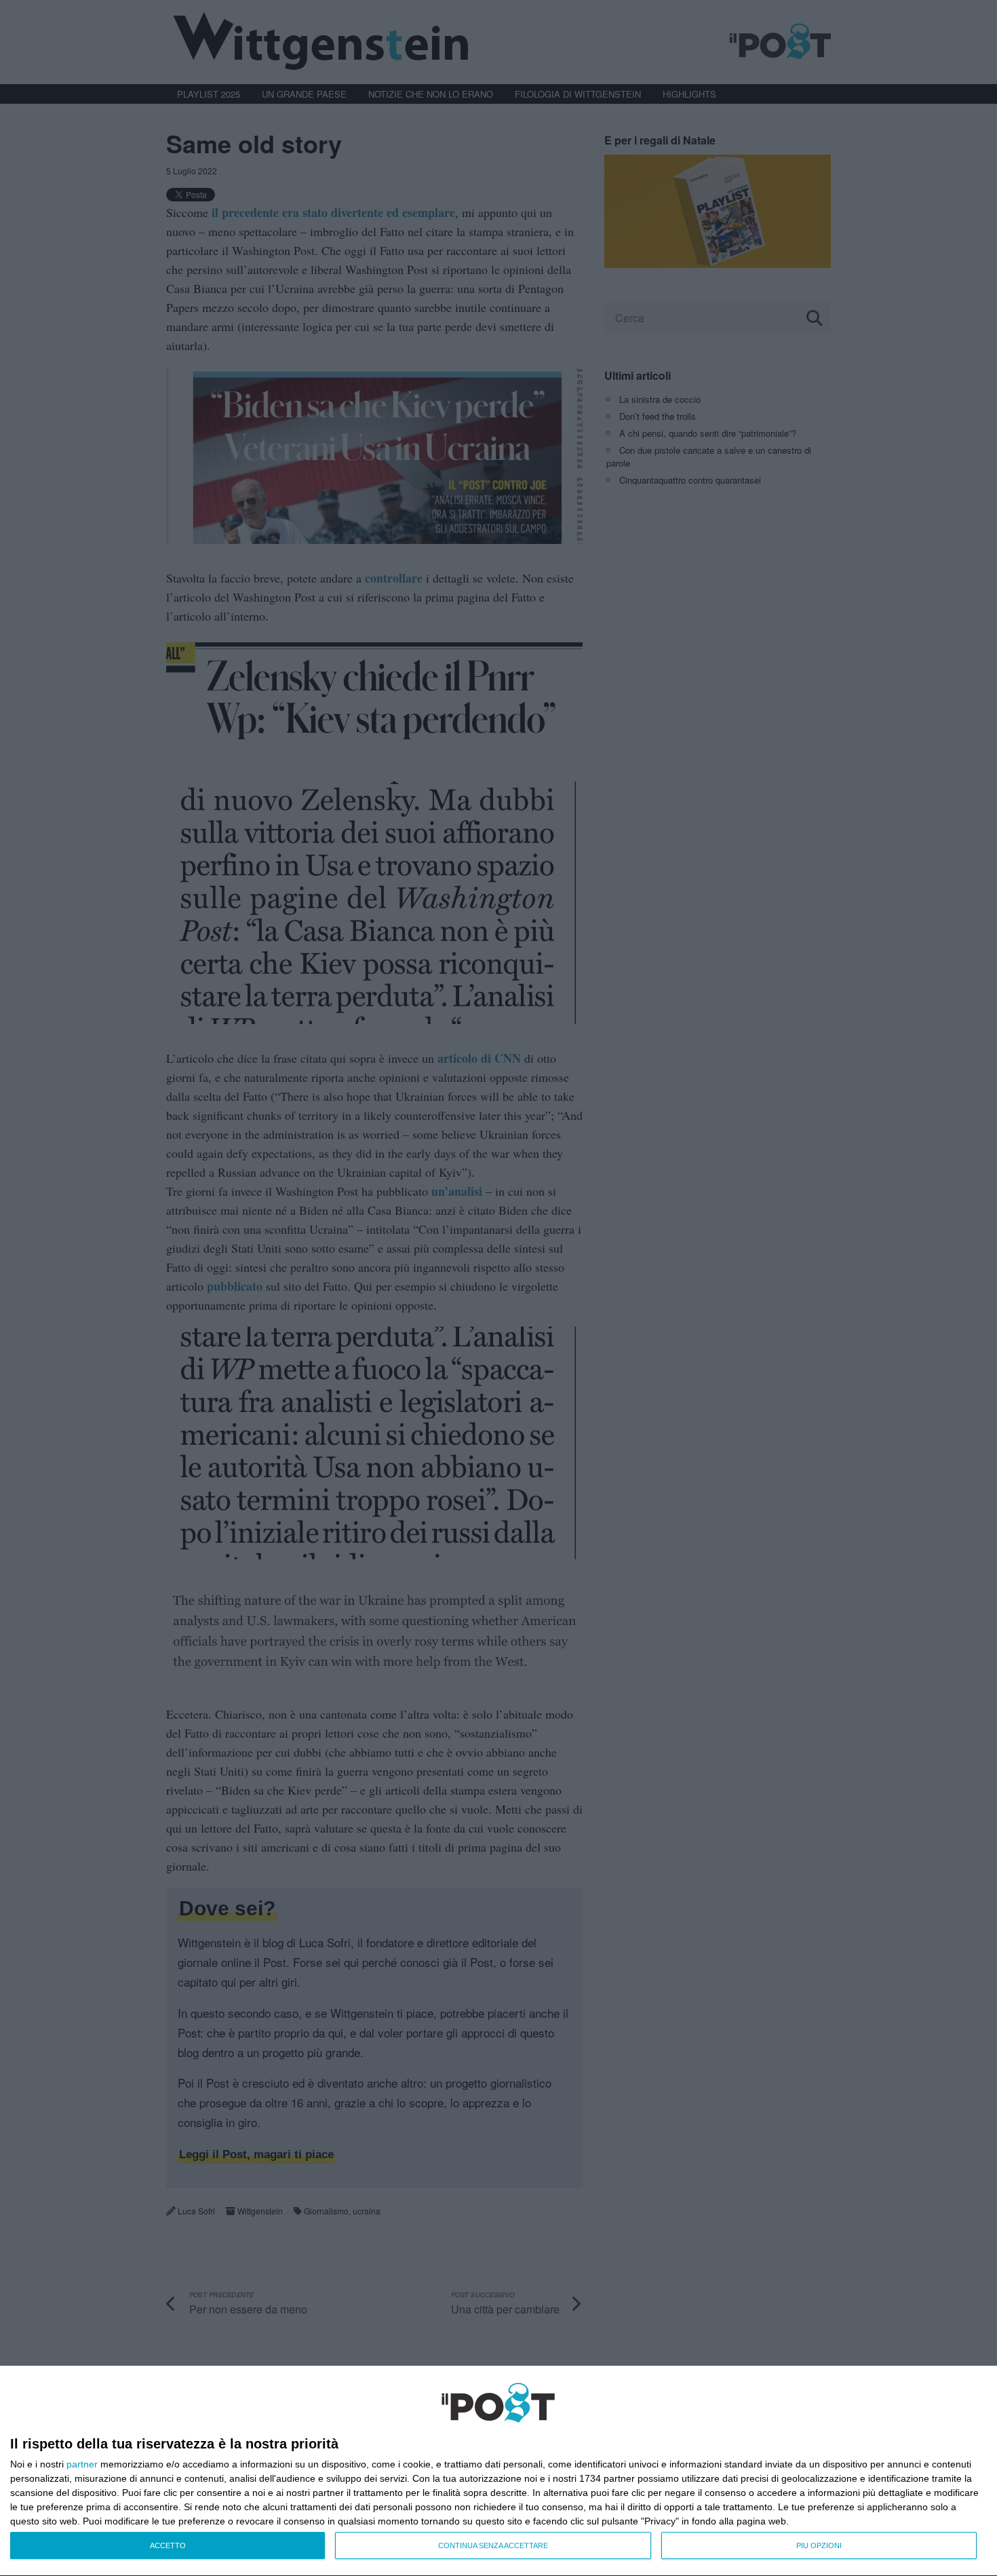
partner (82, 2464)
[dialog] (498, 2471)
